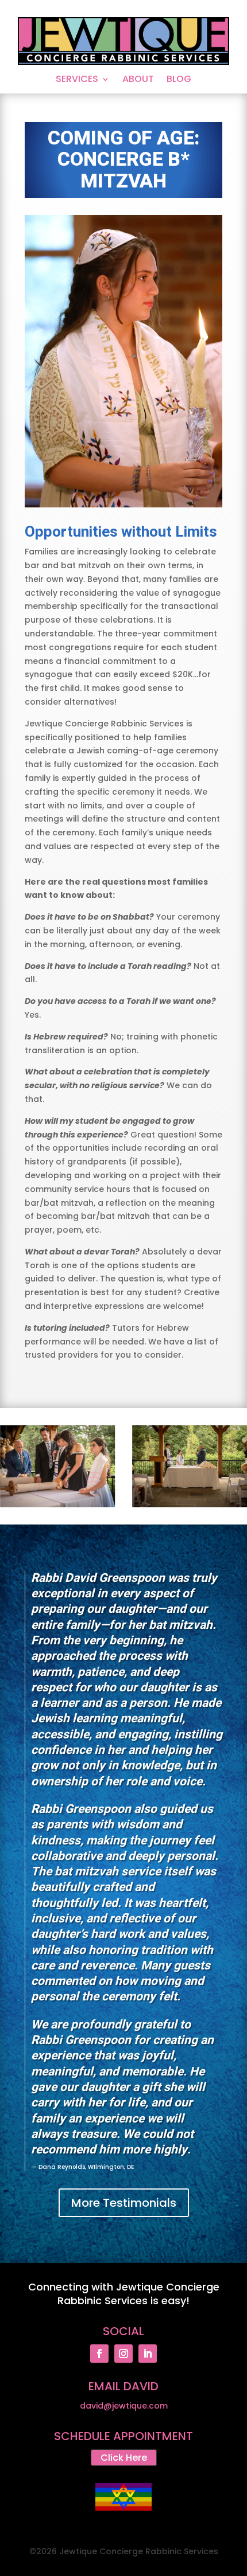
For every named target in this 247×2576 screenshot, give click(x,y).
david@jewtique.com (124, 2406)
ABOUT (138, 80)
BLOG (179, 80)
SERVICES (77, 80)
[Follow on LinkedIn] (148, 2354)
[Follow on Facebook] (99, 2354)
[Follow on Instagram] (123, 2354)
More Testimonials (124, 2203)
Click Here (124, 2458)
